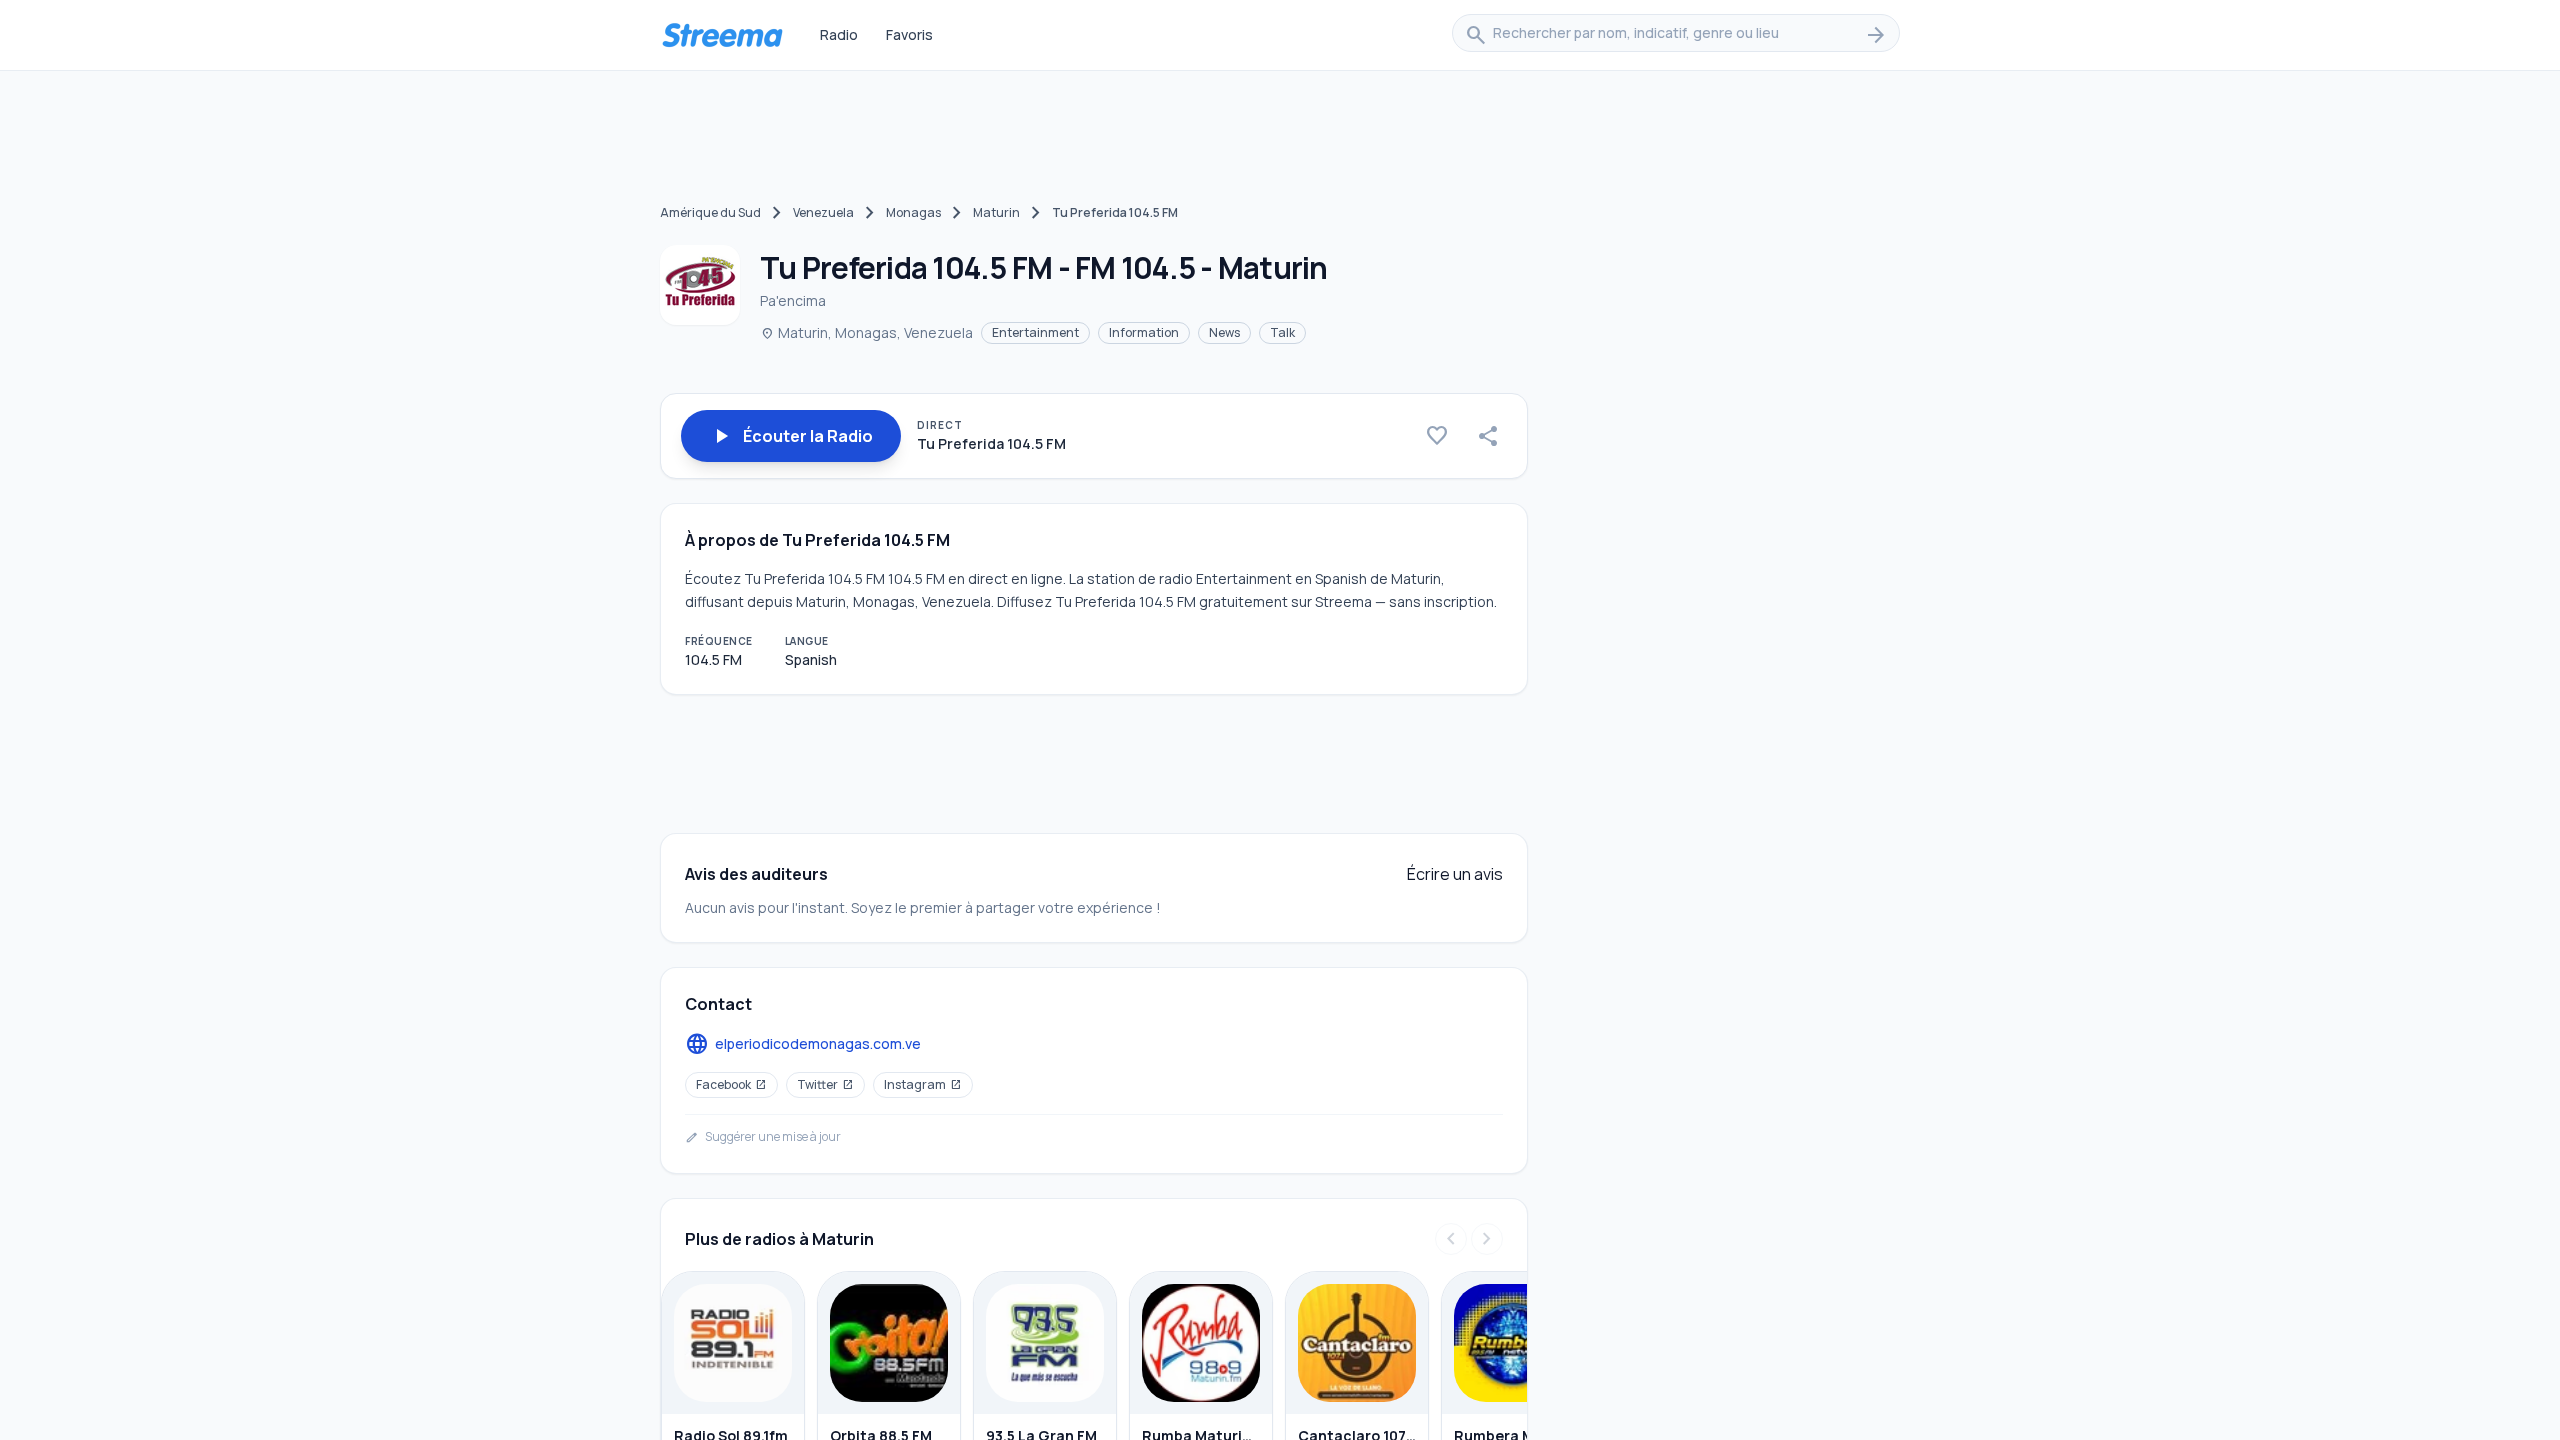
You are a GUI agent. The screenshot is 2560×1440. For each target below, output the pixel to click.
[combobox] (1676, 35)
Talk (1282, 332)
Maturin (996, 212)
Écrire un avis (1455, 874)
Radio (839, 34)
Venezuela (823, 212)
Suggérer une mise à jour (763, 1137)
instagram (923, 1084)
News (1224, 332)
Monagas (913, 212)
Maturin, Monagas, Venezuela (866, 332)
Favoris (909, 34)
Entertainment (1035, 332)
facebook (731, 1084)
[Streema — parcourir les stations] (722, 35)
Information (1144, 332)
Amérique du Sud (710, 212)
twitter (825, 1084)
